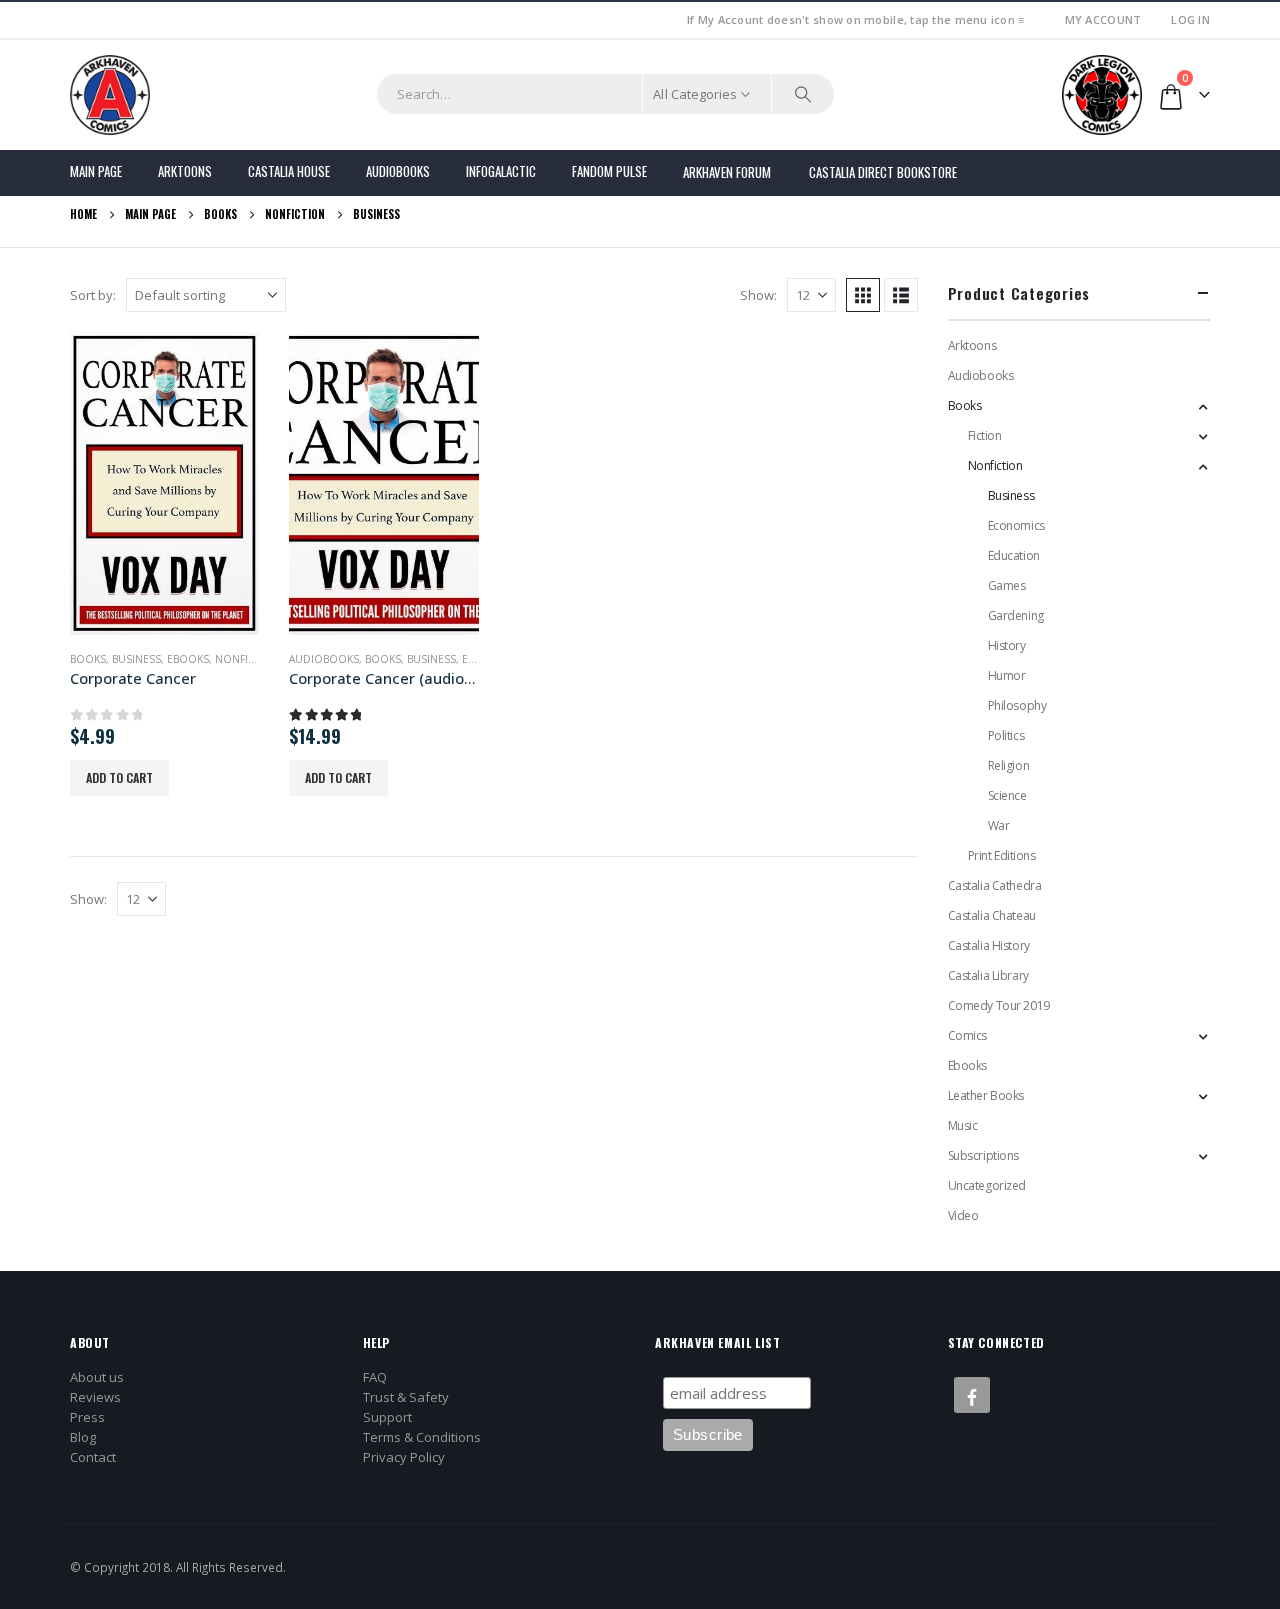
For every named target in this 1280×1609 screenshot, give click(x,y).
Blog (83, 1437)
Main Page (96, 171)
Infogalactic (501, 171)
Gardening (1016, 615)
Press (87, 1417)
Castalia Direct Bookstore (883, 172)
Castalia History (989, 945)
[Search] (803, 94)
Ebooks (188, 659)
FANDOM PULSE (609, 171)
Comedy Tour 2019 (999, 1005)
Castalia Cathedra (995, 885)
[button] (863, 295)
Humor (1007, 675)
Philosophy (1017, 705)
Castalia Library (988, 975)
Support (387, 1417)
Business (136, 659)
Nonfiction (247, 659)
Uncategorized (987, 1185)
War (999, 825)
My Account (1103, 19)
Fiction (985, 435)
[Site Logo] (110, 95)
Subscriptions (984, 1155)
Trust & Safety (406, 1397)
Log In (1190, 19)
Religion (1009, 765)
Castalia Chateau (992, 915)
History (1007, 645)
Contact (93, 1457)
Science (1007, 795)
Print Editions (1002, 855)
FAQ (375, 1377)
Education (1014, 555)
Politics (1006, 735)
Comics (967, 1035)
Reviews (95, 1397)
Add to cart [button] (119, 777)
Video (963, 1215)
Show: (758, 295)
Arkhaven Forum (727, 172)
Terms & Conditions (422, 1437)
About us (97, 1377)
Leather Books (986, 1095)
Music (963, 1125)
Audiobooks (398, 171)
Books (88, 659)
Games (1007, 585)
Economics (1016, 525)
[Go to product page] (164, 483)
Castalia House (289, 171)
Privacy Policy (404, 1457)
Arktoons (185, 171)
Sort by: (93, 295)
